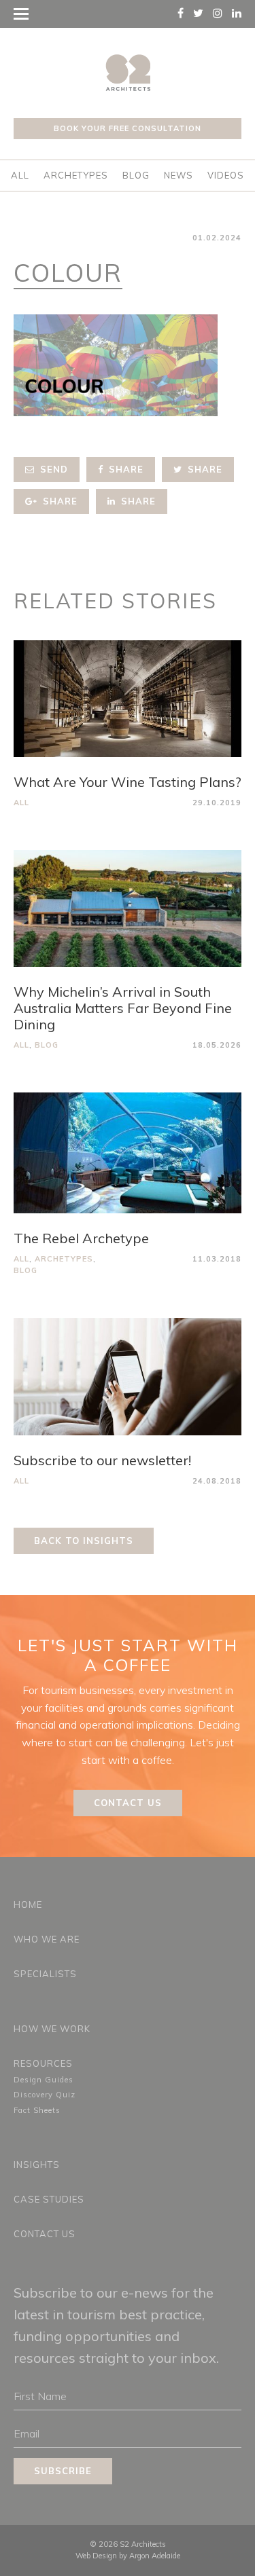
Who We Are (47, 1939)
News (178, 175)
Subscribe (63, 2471)
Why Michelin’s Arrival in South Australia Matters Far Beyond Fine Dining (123, 1008)
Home (28, 1905)
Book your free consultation (128, 128)
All (20, 175)
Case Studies (49, 2199)
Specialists (45, 1974)
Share (124, 469)
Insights (37, 2165)
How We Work (52, 2029)
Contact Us (128, 1803)
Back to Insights (84, 1541)
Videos (226, 175)
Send (52, 469)
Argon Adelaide (155, 2556)
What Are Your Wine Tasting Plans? (128, 782)
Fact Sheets (37, 2110)
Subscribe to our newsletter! (102, 1460)
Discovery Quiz (45, 2095)
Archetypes (76, 175)
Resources (43, 2063)
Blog (136, 175)
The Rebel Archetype (81, 1238)
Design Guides (44, 2080)
